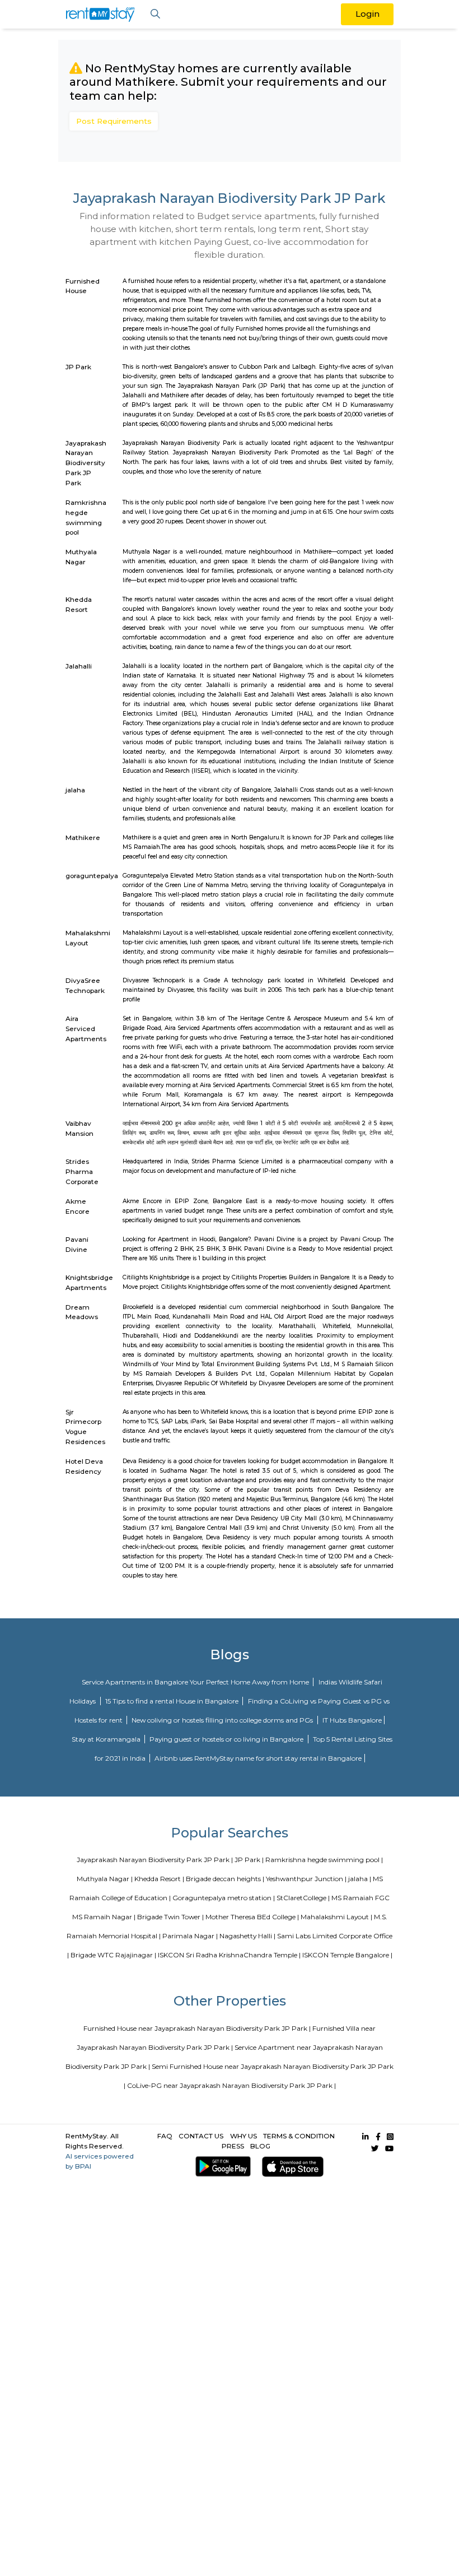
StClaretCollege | (303, 1898)
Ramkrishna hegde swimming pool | (324, 1860)
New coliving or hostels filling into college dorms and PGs (223, 1720)
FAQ (165, 2136)
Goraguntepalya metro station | (224, 1898)
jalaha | (360, 1879)
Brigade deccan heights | (225, 1879)
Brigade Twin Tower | (170, 1917)
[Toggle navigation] (155, 14)
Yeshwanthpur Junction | (306, 1879)
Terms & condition (299, 2136)
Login (367, 14)
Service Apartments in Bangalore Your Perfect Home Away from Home (196, 1682)
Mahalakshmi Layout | (336, 1917)
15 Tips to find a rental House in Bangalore (173, 1701)
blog (260, 2146)
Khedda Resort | (159, 1879)
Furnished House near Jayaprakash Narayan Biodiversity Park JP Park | (197, 2028)
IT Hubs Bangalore (352, 1720)
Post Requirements (114, 121)
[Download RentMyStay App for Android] (221, 2167)
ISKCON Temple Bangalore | (347, 1955)
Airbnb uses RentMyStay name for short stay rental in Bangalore (258, 1758)
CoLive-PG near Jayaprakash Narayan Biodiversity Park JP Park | (231, 2085)
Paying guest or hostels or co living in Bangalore (227, 1739)
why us (243, 2136)
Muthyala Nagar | (105, 1879)
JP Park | (249, 1860)
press (233, 2146)
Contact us (201, 2136)
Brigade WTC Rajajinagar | (113, 1955)
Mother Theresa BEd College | (252, 1917)
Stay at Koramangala (107, 1739)
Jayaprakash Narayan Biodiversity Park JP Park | (155, 1860)
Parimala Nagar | (190, 1936)
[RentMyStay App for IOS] (291, 2167)
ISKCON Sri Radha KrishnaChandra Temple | (229, 1955)
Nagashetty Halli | (247, 1936)
